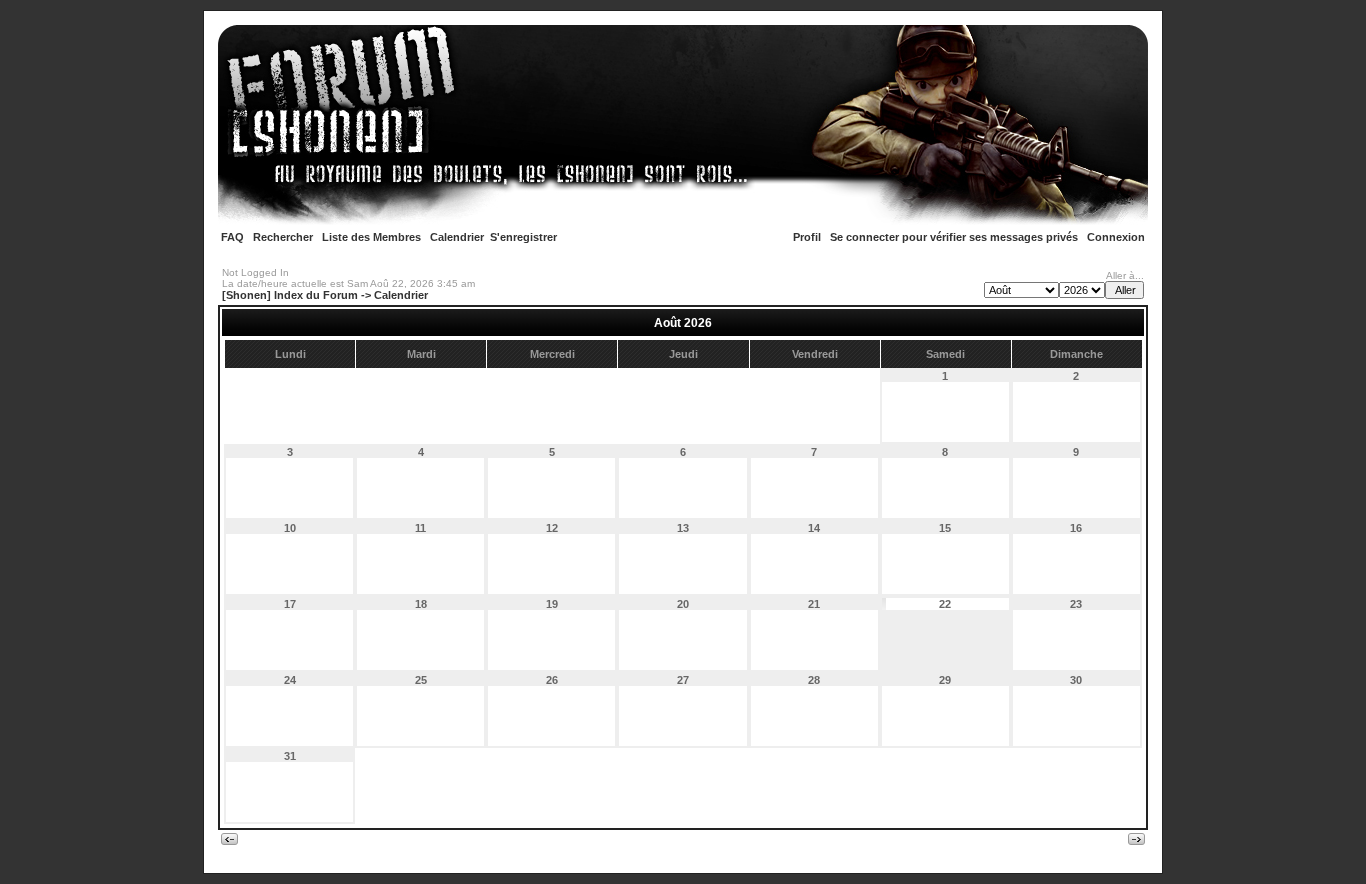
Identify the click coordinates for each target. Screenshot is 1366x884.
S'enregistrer (523, 237)
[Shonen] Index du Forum (290, 295)
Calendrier (457, 237)
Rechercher (283, 237)
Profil (807, 237)
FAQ (232, 237)
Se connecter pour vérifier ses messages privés (954, 237)
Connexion (1116, 237)
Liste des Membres (371, 237)
